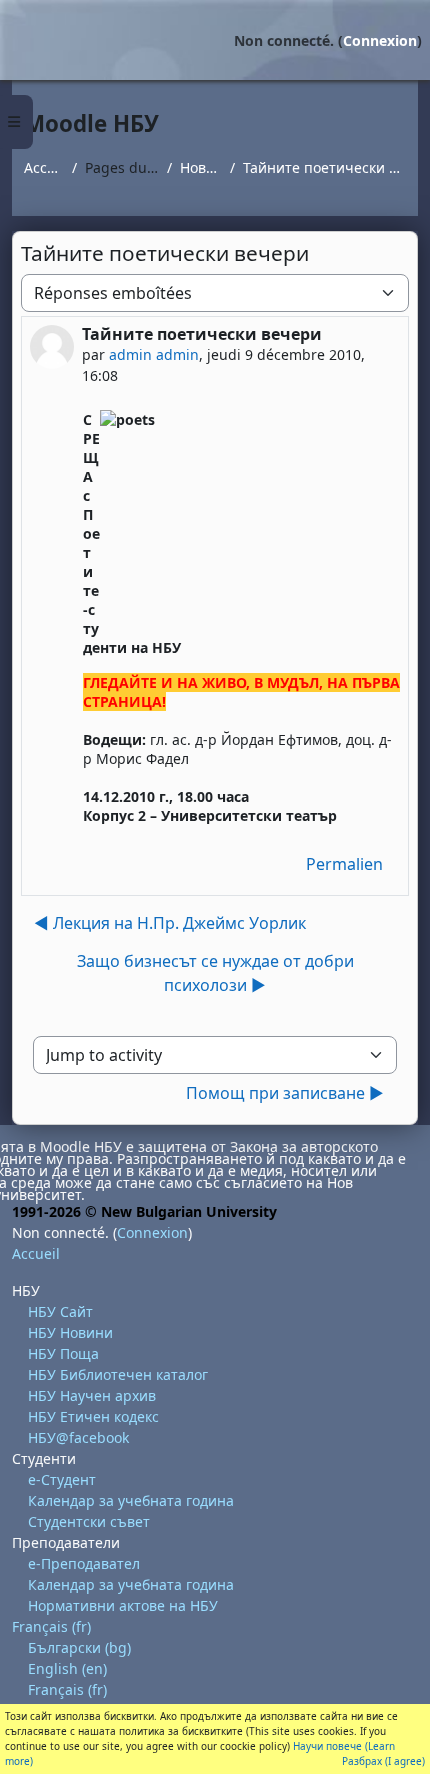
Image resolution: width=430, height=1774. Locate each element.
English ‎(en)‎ (67, 1668)
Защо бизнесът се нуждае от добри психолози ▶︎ (215, 973)
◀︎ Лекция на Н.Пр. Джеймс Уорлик (170, 923)
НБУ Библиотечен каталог (118, 1374)
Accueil (44, 167)
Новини (201, 167)
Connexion (380, 40)
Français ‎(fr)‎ (51, 1626)
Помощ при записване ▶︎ (285, 1093)
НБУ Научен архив (92, 1395)
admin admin (154, 354)
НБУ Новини (70, 1332)
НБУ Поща (63, 1353)
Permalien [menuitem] (344, 864)
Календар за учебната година (131, 1500)
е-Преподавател (84, 1563)
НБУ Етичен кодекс (93, 1416)
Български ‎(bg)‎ (79, 1647)
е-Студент (62, 1479)
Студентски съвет (89, 1521)
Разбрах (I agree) (383, 1761)
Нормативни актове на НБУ (123, 1605)
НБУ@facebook (78, 1437)
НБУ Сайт (60, 1311)
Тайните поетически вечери (324, 167)
